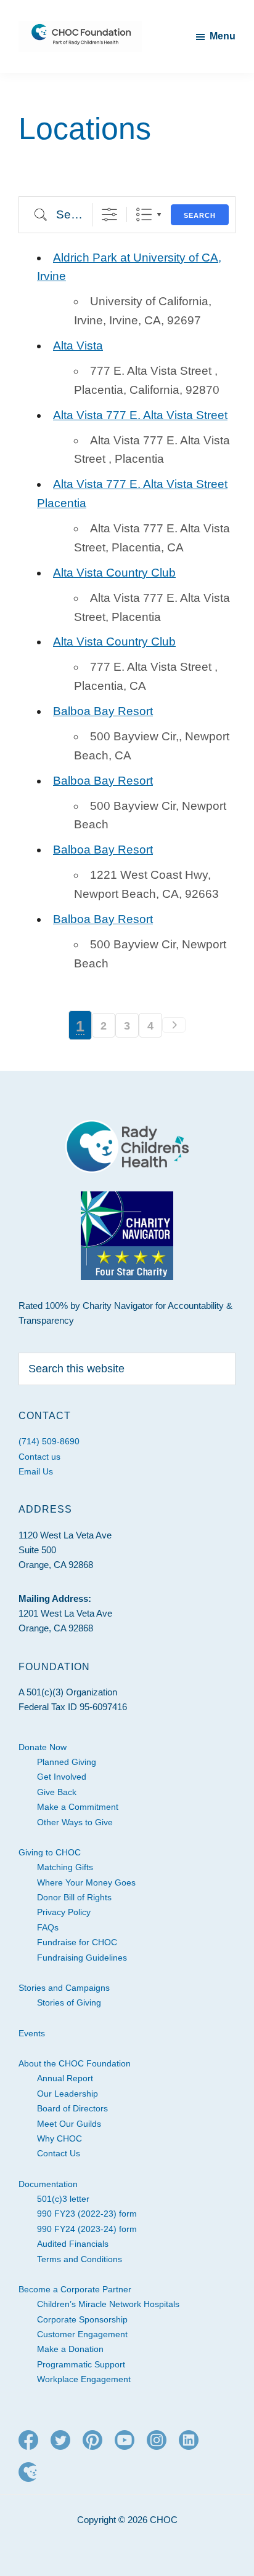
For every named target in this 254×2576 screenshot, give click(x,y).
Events (32, 2033)
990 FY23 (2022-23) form (87, 2214)
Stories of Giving (69, 2002)
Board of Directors (72, 2108)
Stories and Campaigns (64, 1988)
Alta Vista (78, 346)
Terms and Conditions (80, 2259)
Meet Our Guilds (69, 2124)
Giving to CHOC (50, 1852)
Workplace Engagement (84, 2379)
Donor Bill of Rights (74, 1897)
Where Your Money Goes (86, 1882)
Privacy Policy (64, 1912)
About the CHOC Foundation (75, 2063)
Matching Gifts (65, 1867)
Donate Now (43, 1747)
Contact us (39, 1457)
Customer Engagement (82, 2334)
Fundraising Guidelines (82, 1958)
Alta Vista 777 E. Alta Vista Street (140, 415)
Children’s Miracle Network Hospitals (108, 2304)
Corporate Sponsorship (82, 2319)
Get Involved (62, 1777)
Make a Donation (70, 2349)
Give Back (57, 1792)
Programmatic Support (81, 2364)
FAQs (48, 1927)
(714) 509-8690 (49, 1441)
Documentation (48, 2184)
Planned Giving (67, 1762)
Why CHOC (59, 2138)
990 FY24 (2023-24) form (87, 2229)
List (144, 214)
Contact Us (59, 2153)
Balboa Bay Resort (103, 711)
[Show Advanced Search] (109, 214)
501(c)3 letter (63, 2199)
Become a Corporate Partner (75, 2289)
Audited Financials (73, 2244)
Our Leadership (68, 2094)
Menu (223, 36)
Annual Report (65, 2078)
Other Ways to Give (75, 1822)
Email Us (36, 1471)
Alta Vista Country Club (114, 573)
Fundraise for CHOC (77, 1942)
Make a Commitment (78, 1807)
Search (200, 215)
